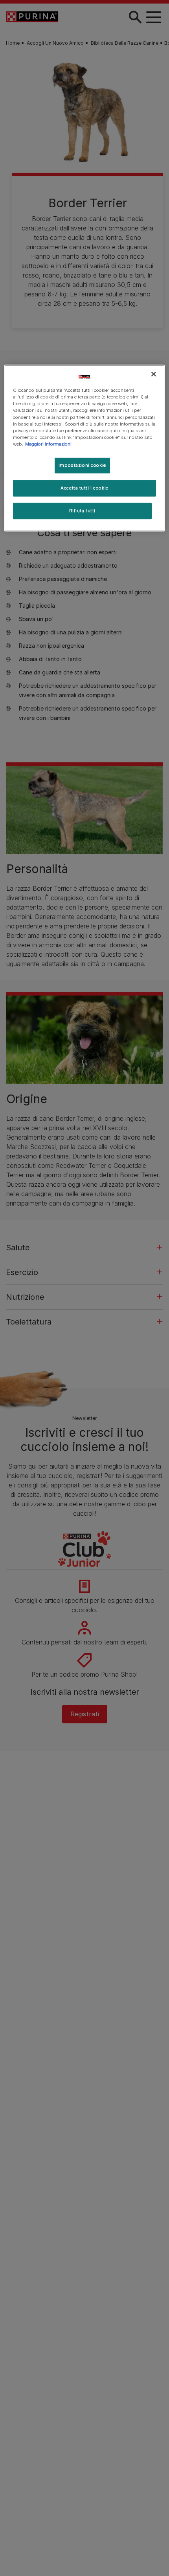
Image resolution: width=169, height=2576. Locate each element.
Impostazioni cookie (82, 465)
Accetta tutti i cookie (84, 488)
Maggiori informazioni (48, 444)
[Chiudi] (154, 374)
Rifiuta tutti (82, 511)
